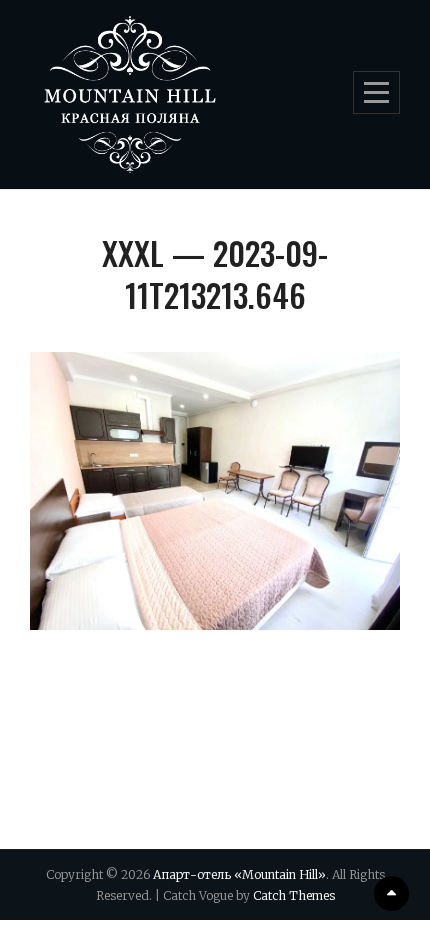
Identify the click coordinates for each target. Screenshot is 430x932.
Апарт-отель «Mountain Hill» (239, 874)
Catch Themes (294, 895)
